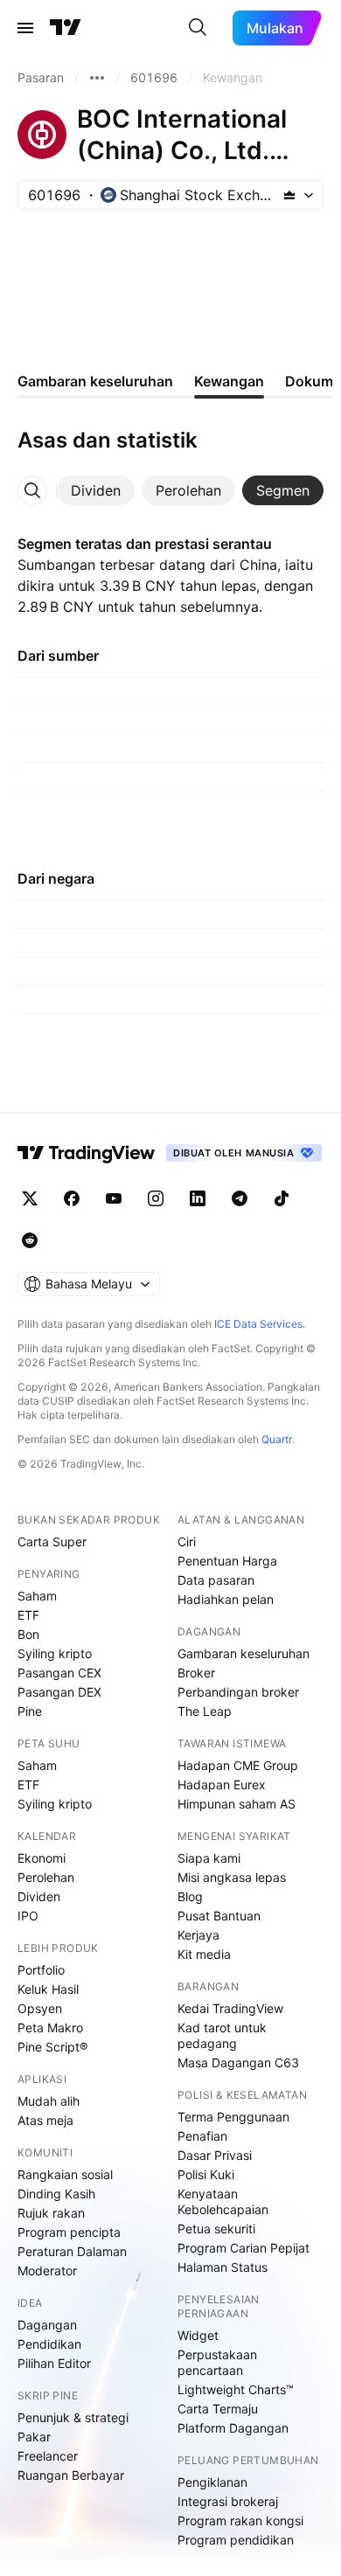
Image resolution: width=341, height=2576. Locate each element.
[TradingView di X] (30, 1198)
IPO (28, 1916)
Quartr (277, 1439)
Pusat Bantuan (219, 1916)
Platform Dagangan (233, 2428)
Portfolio (41, 1970)
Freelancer (48, 2456)
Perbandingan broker (238, 1692)
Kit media (204, 1954)
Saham (37, 1596)
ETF (28, 1615)
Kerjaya (198, 1935)
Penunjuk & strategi (73, 2417)
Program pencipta (69, 2232)
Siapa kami (209, 1858)
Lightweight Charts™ (236, 2389)
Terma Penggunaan (233, 2117)
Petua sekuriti (216, 2229)
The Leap (205, 1711)
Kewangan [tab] (229, 381)
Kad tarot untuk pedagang (222, 2035)
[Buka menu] (25, 28)
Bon (28, 1634)
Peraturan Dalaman (72, 2251)
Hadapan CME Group (238, 1765)
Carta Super (52, 1541)
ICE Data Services (258, 1324)
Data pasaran (216, 1580)
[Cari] (198, 28)
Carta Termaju (218, 2409)
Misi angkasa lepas (232, 1877)
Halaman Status (223, 2267)
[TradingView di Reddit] (30, 1240)
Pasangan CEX (59, 1673)
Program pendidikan (236, 2540)
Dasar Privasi (215, 2155)
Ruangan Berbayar (71, 2475)
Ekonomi (42, 1858)
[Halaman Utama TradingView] (66, 28)
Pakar (34, 2437)
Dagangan (47, 2325)
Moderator (47, 2270)
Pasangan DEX (59, 1692)
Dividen (39, 1896)
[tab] (96, 490)
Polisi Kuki (206, 2174)
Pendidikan (49, 2344)
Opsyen (40, 2008)
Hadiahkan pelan (226, 1599)
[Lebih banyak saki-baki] (97, 78)
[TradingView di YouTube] (114, 1198)
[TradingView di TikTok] (282, 1198)
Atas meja (45, 2120)
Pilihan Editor (54, 2363)
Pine (30, 1711)
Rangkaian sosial (65, 2174)
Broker (196, 1673)
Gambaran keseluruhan (244, 1653)
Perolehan (46, 1877)
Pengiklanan (212, 2482)
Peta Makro (50, 2027)
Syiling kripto (55, 1653)
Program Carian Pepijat (244, 2248)
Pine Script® (52, 2047)
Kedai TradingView (230, 2008)
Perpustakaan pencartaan (217, 2362)
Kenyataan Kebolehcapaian (223, 2201)
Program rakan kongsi (240, 2520)
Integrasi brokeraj (228, 2501)
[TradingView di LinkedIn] (198, 1198)
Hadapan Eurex (222, 1784)
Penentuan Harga (227, 1561)
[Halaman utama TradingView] (87, 1153)
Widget (198, 2335)
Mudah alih (49, 2101)
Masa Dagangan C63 (238, 2062)
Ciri (187, 1541)
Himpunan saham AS (237, 1804)
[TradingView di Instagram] (156, 1198)
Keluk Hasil (48, 1989)
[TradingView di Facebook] (72, 1198)
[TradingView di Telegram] (240, 1198)
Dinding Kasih (56, 2194)
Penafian (202, 2136)
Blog (190, 1896)
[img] (289, 195)
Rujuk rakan (51, 2213)
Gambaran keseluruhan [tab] (95, 381)
